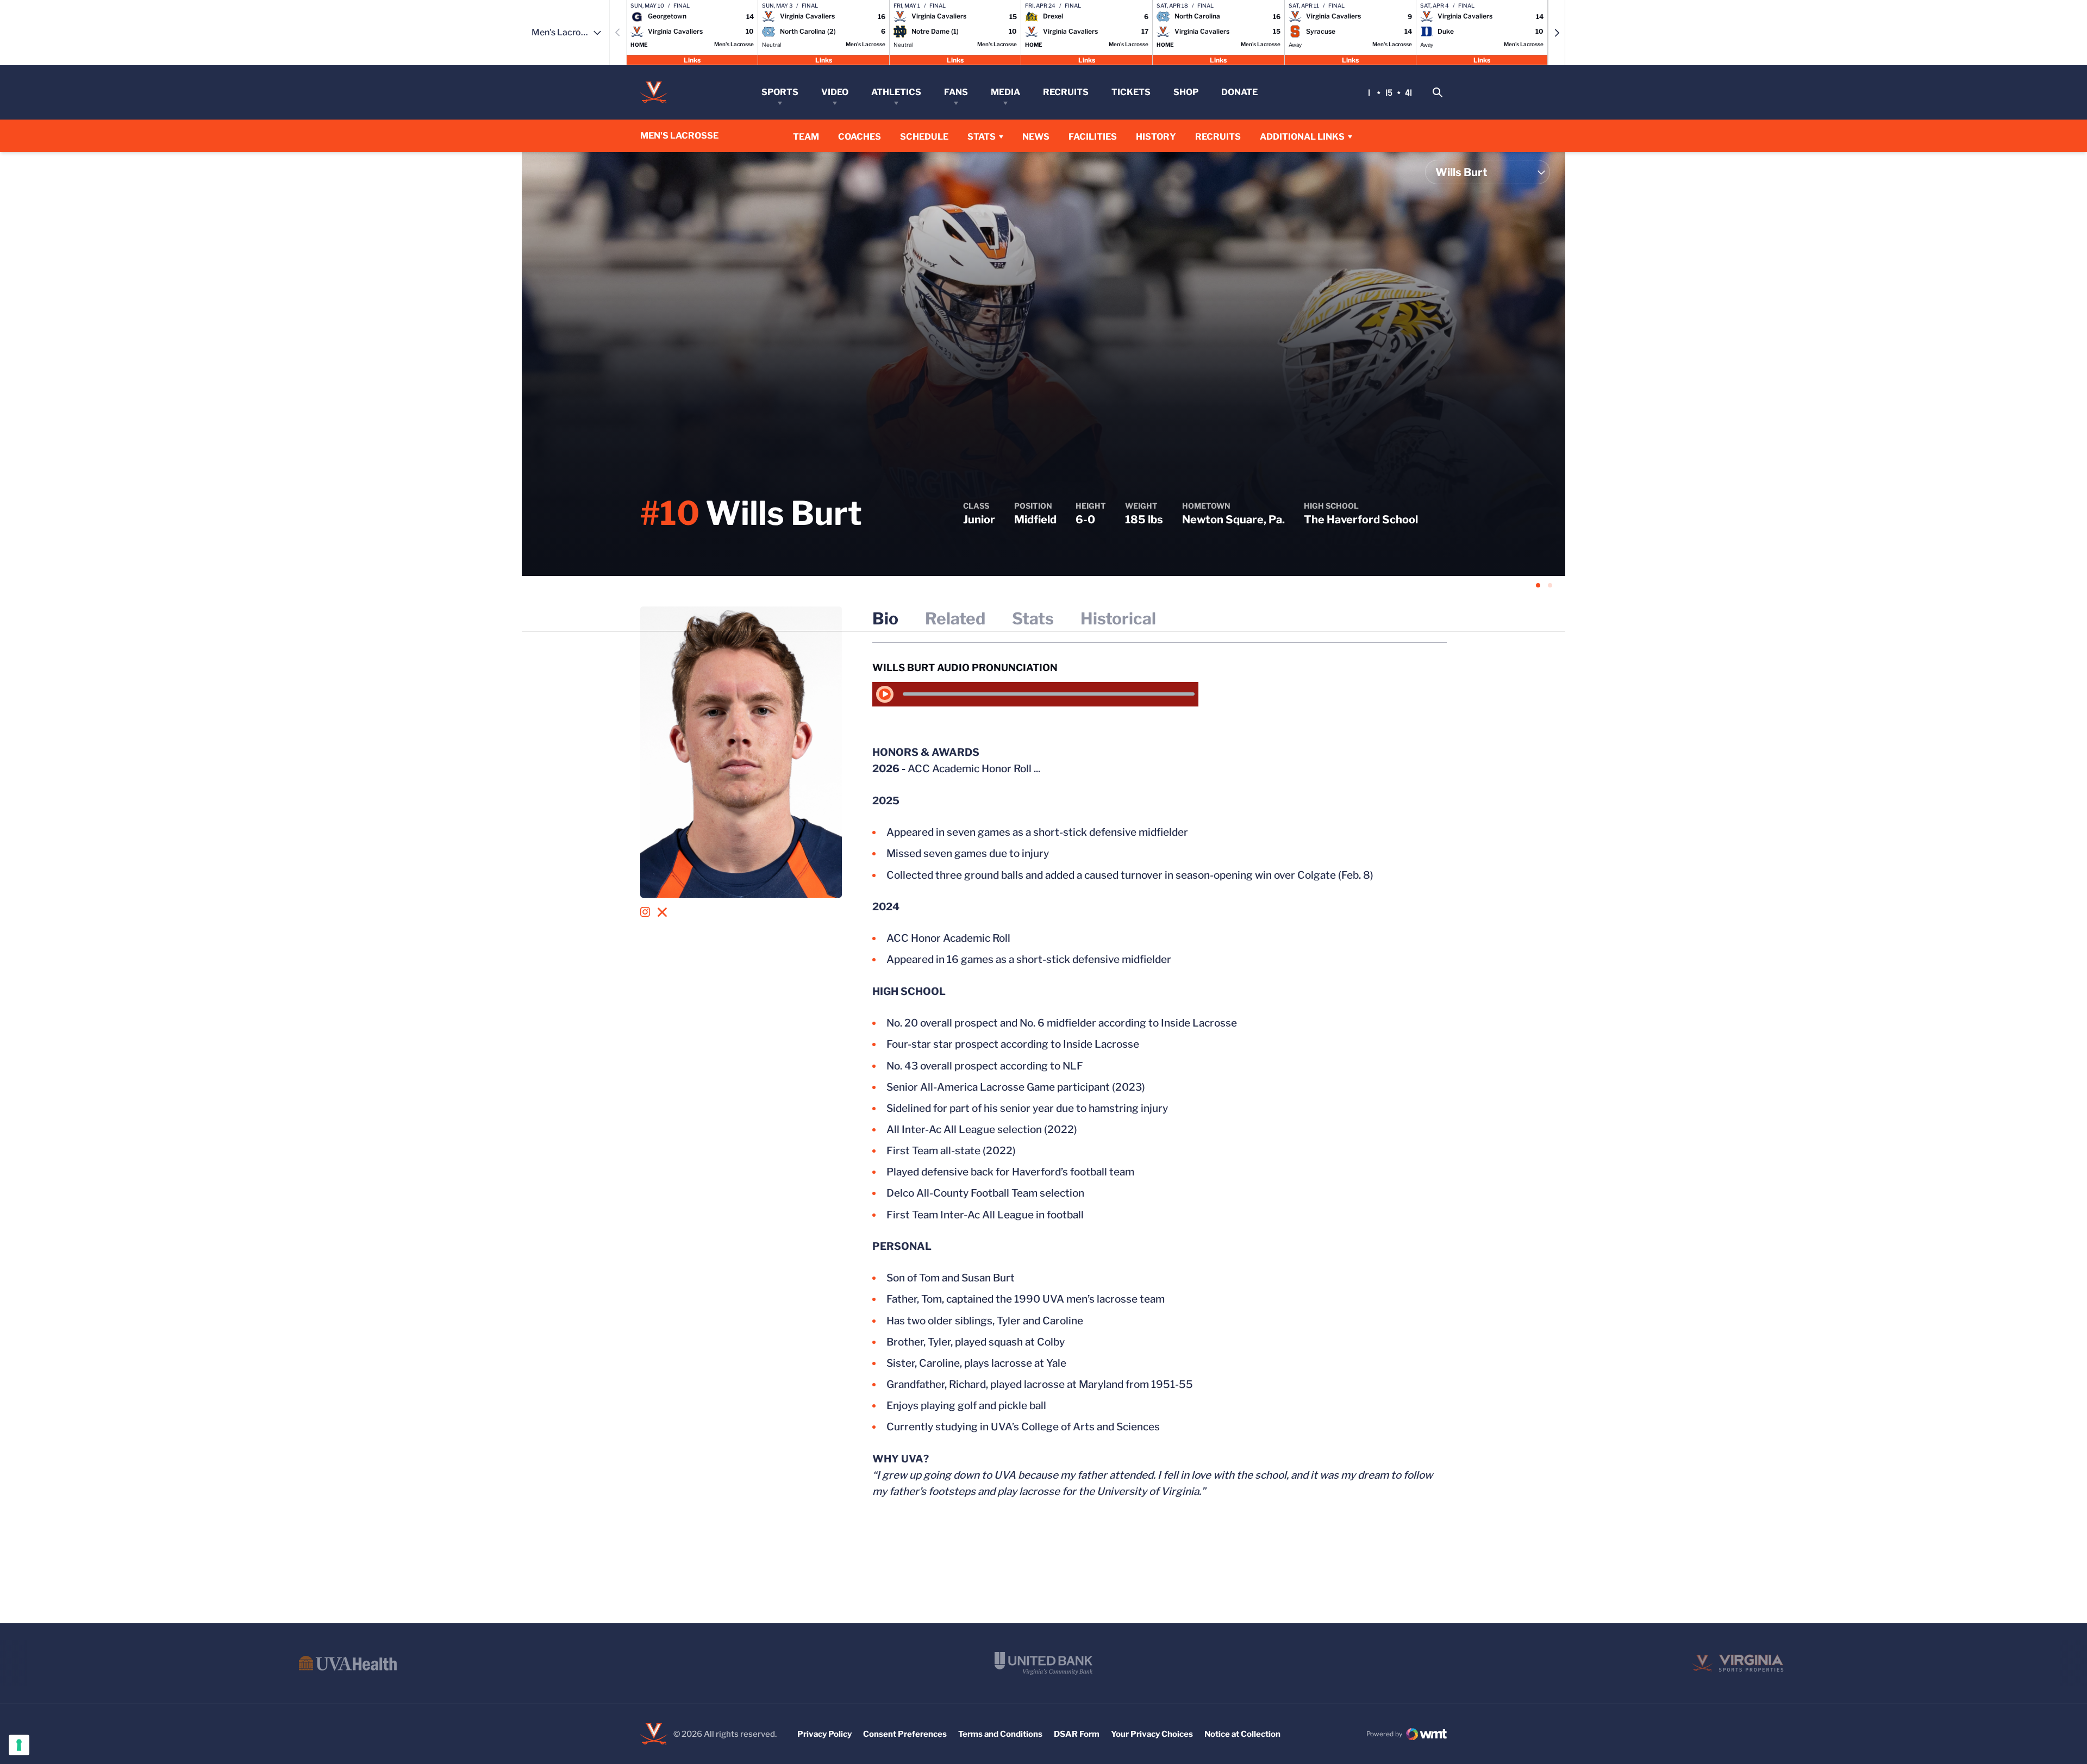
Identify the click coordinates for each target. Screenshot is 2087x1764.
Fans (956, 92)
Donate (1239, 92)
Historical (1118, 618)
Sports (780, 92)
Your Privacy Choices (1152, 1734)
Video (835, 92)
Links (692, 60)
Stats (982, 137)
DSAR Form (1077, 1734)
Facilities (1093, 137)
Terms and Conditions (1000, 1734)
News (1036, 137)
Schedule (924, 137)
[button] (1557, 33)
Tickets (1131, 92)
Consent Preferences (905, 1734)
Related (955, 618)
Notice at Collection (1242, 1734)
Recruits (1066, 92)
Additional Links (1302, 137)
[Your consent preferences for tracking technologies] (19, 1745)
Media (1005, 92)
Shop (1186, 92)
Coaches (860, 137)
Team (806, 137)
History (1156, 137)
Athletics (896, 92)
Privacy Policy (824, 1734)
